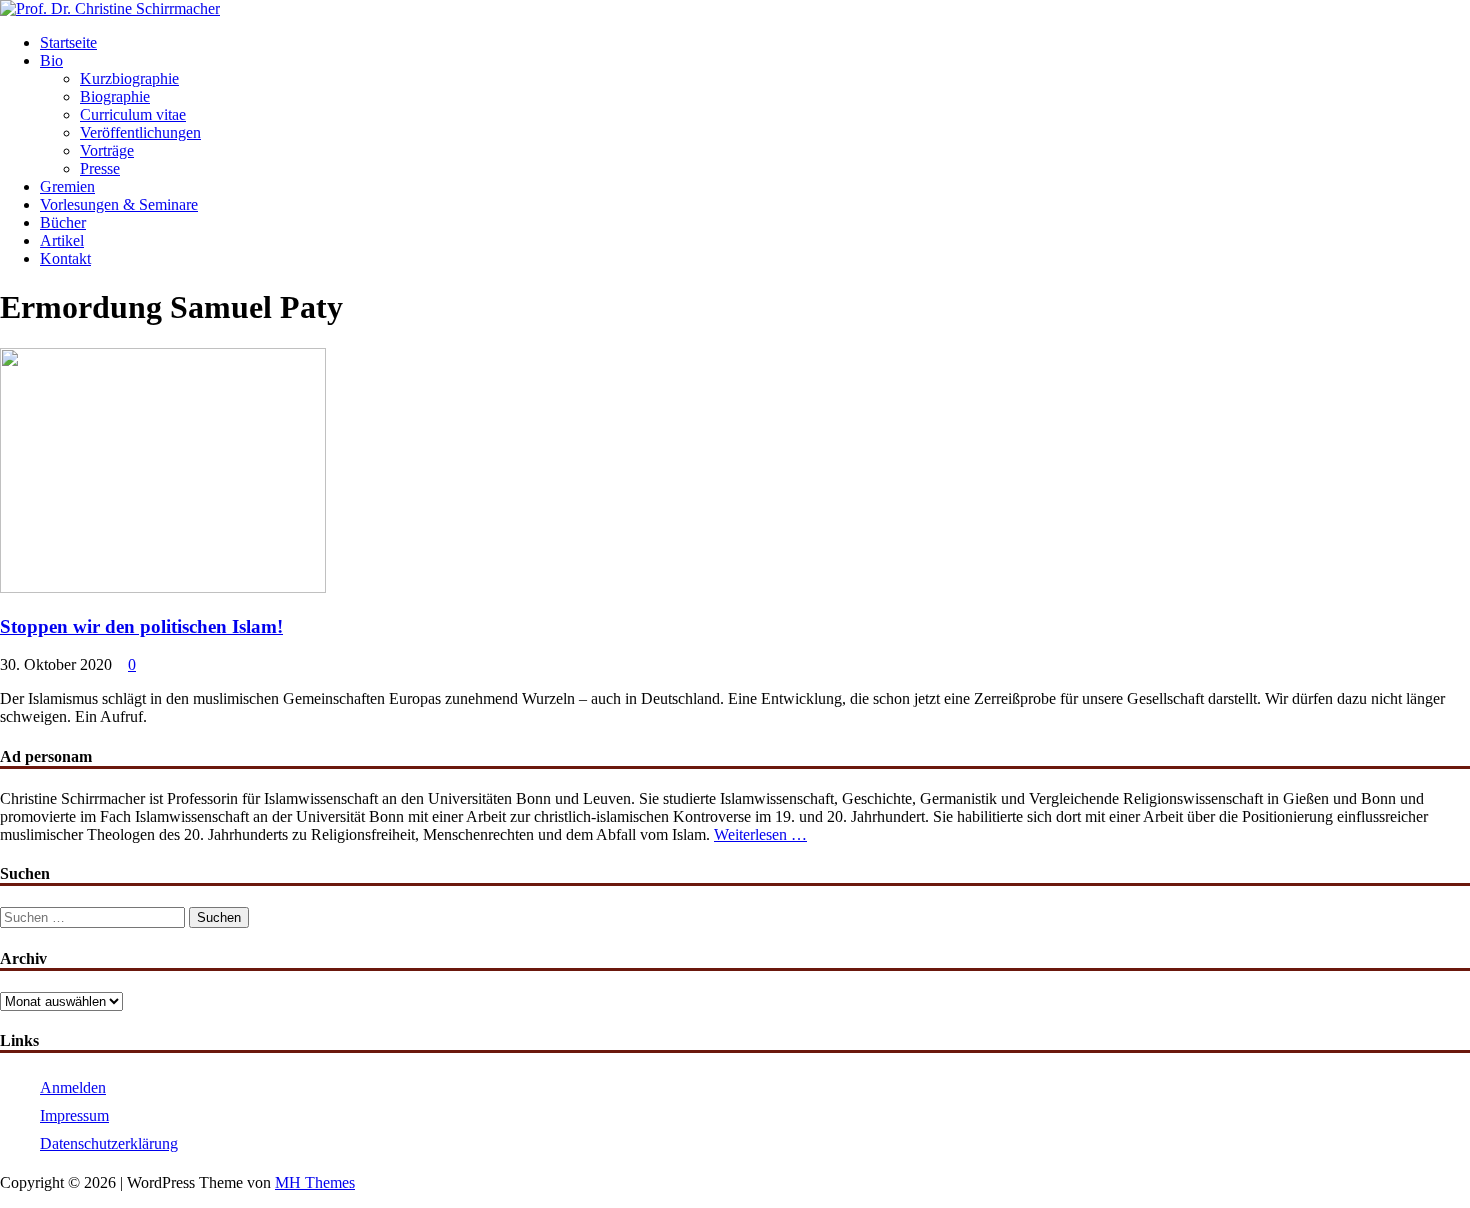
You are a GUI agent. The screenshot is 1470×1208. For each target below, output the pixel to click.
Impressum (74, 1115)
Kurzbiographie (129, 78)
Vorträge (107, 150)
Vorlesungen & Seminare (119, 204)
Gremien (67, 186)
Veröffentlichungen (140, 132)
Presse (100, 168)
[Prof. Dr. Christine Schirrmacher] (110, 8)
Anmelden (73, 1087)
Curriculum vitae (133, 114)
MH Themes (315, 1182)
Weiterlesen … (760, 834)
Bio (51, 60)
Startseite (68, 42)
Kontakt (65, 258)
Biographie (115, 96)
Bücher (63, 222)
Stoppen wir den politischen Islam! (141, 626)
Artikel (62, 240)
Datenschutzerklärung (109, 1143)
